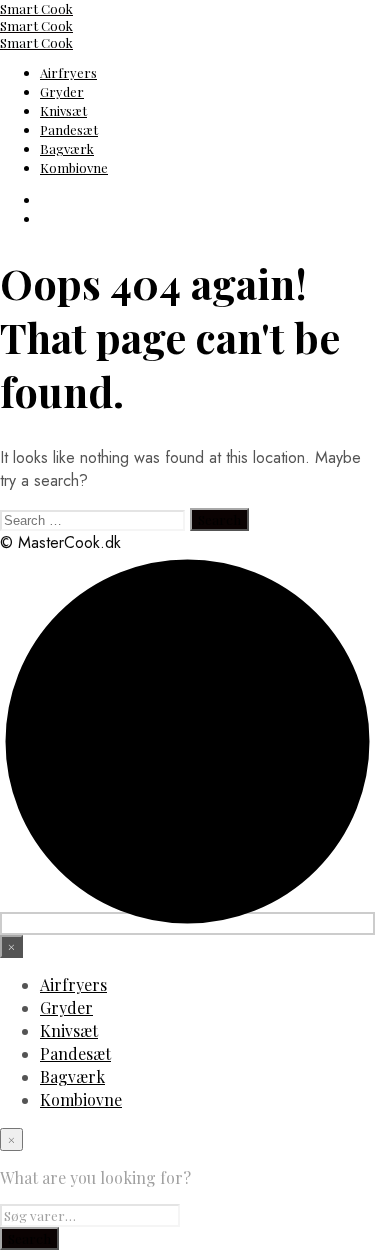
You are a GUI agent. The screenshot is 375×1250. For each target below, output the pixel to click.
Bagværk (67, 148)
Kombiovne (74, 167)
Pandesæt (69, 129)
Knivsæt (63, 110)
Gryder (62, 91)
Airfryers (68, 72)
